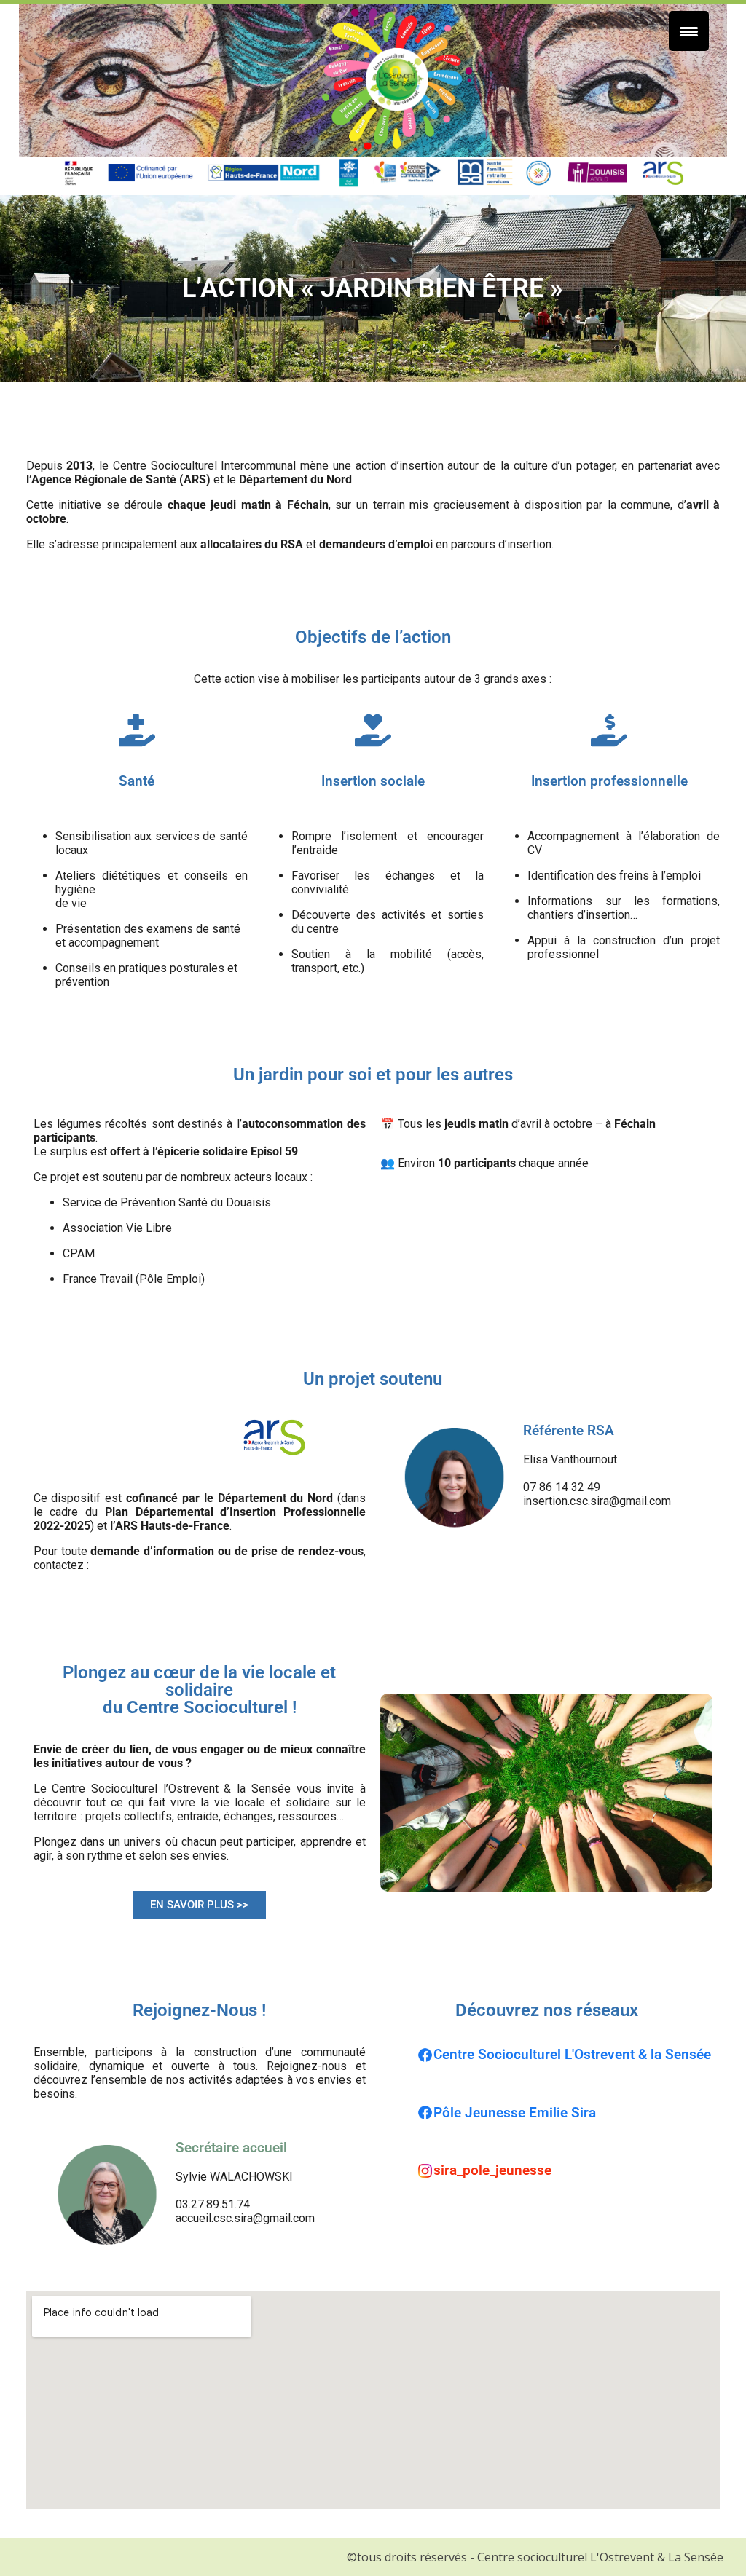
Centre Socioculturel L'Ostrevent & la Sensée (572, 2055)
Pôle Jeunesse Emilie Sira (515, 2113)
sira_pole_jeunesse (492, 2170)
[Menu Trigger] (689, 31)
